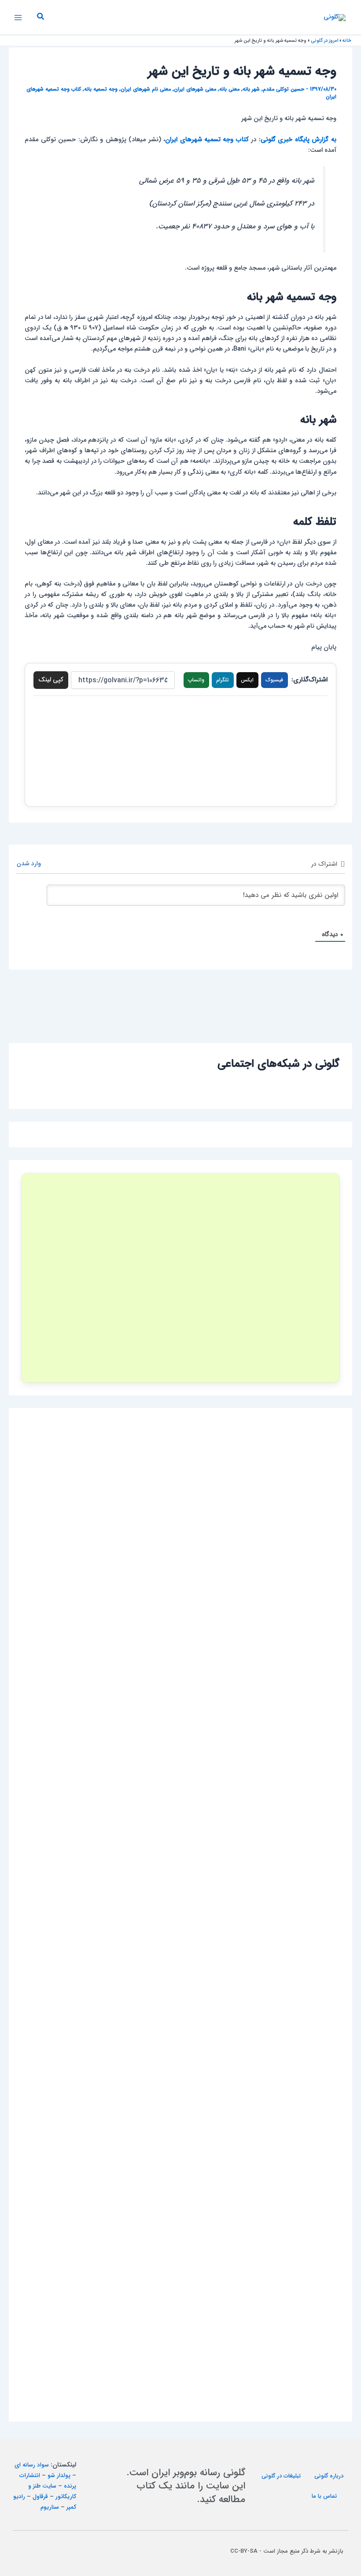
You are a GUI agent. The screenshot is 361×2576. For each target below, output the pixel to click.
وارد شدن (30, 864)
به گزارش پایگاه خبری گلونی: (298, 140)
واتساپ (196, 680)
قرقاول (40, 2497)
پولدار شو (59, 2475)
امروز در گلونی (324, 41)
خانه (347, 41)
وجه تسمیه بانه (101, 89)
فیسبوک (274, 680)
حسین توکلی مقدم (284, 89)
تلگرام (223, 680)
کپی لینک (51, 680)
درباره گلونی (329, 2476)
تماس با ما (324, 2496)
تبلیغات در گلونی (281, 2476)
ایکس (247, 680)
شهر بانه (251, 89)
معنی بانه (229, 89)
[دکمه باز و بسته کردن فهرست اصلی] (18, 18)
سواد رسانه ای (32, 2465)
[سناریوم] (180, 1278)
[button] (40, 18)
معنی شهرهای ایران (195, 89)
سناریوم (50, 2507)
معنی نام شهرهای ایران (146, 89)
